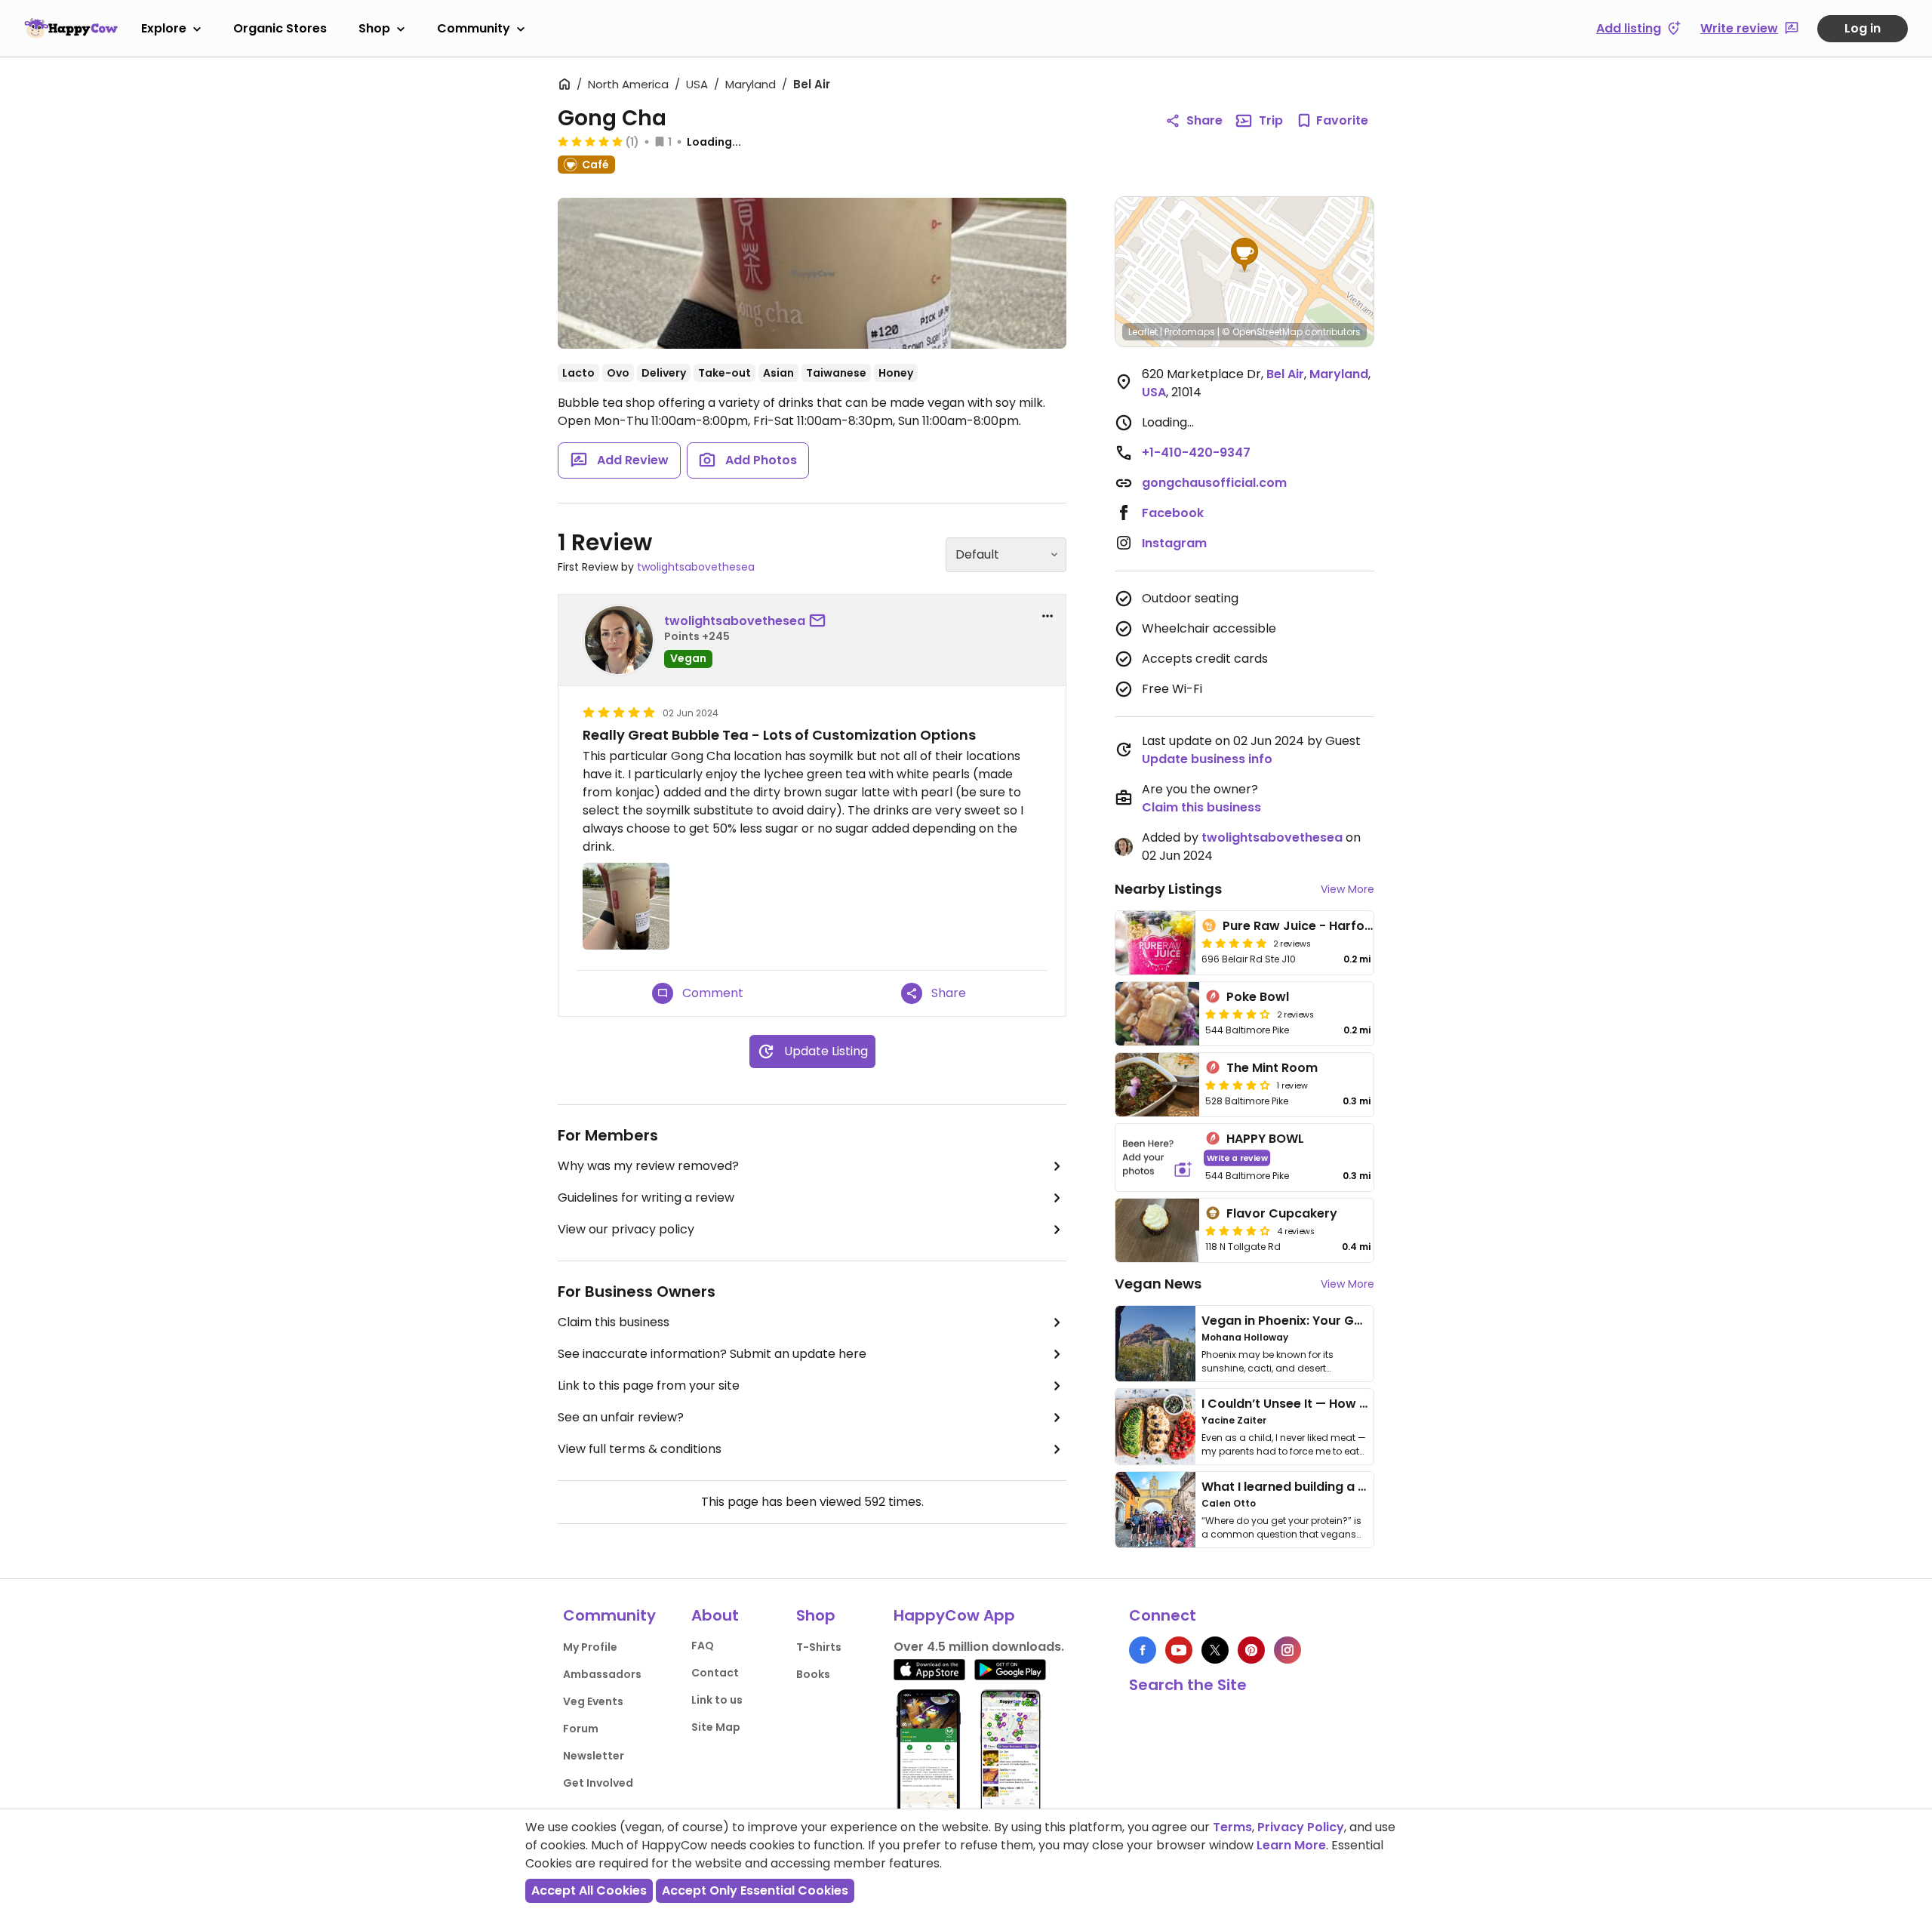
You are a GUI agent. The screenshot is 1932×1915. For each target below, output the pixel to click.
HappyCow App (954, 1615)
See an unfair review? (621, 1417)
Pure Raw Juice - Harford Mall (1314, 926)
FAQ (703, 1646)
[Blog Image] (1155, 1344)
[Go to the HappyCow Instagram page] (1287, 1650)
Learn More (1291, 1845)
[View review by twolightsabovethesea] (619, 640)
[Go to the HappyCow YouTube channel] (1179, 1650)
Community (474, 28)
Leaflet (1143, 332)
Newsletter (594, 1756)
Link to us (717, 1700)
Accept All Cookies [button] (589, 1890)
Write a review (1237, 1158)
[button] (1244, 255)
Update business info (1207, 759)
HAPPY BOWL (1265, 1139)
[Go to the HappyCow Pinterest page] (1251, 1650)
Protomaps (1190, 332)
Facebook (1173, 513)
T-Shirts (819, 1647)
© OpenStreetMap (1262, 332)
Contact (715, 1673)
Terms (1232, 1827)
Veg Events (593, 1701)
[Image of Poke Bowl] (1157, 1014)
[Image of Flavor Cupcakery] (1157, 1230)
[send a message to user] (820, 621)
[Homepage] (71, 28)
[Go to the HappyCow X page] (1215, 1650)
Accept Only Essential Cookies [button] (755, 1890)
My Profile (590, 1647)
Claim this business (614, 1322)
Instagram (1174, 543)
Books (813, 1674)
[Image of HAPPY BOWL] (1157, 1158)
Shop (374, 28)
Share (1204, 120)
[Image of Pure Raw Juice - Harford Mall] (1155, 943)
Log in (1863, 28)
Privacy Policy (1301, 1827)
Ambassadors (602, 1674)
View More (1347, 889)
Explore (164, 28)
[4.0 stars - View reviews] (1238, 1230)
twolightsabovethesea (696, 567)
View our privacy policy (626, 1229)
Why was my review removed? (648, 1166)
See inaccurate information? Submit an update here (712, 1354)
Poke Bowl (1258, 997)
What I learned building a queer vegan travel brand (1359, 1487)
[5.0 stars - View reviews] (590, 141)
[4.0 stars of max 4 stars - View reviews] (1238, 1014)
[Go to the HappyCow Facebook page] (1143, 1650)
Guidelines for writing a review (646, 1198)
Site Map (716, 1727)
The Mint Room (1272, 1068)
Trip (1271, 120)
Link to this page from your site (649, 1385)
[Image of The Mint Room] (1157, 1085)
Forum (581, 1729)
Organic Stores (280, 28)
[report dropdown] (1048, 616)
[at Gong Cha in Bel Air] (812, 273)
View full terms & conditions (640, 1449)
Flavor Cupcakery (1282, 1213)
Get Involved (598, 1783)
